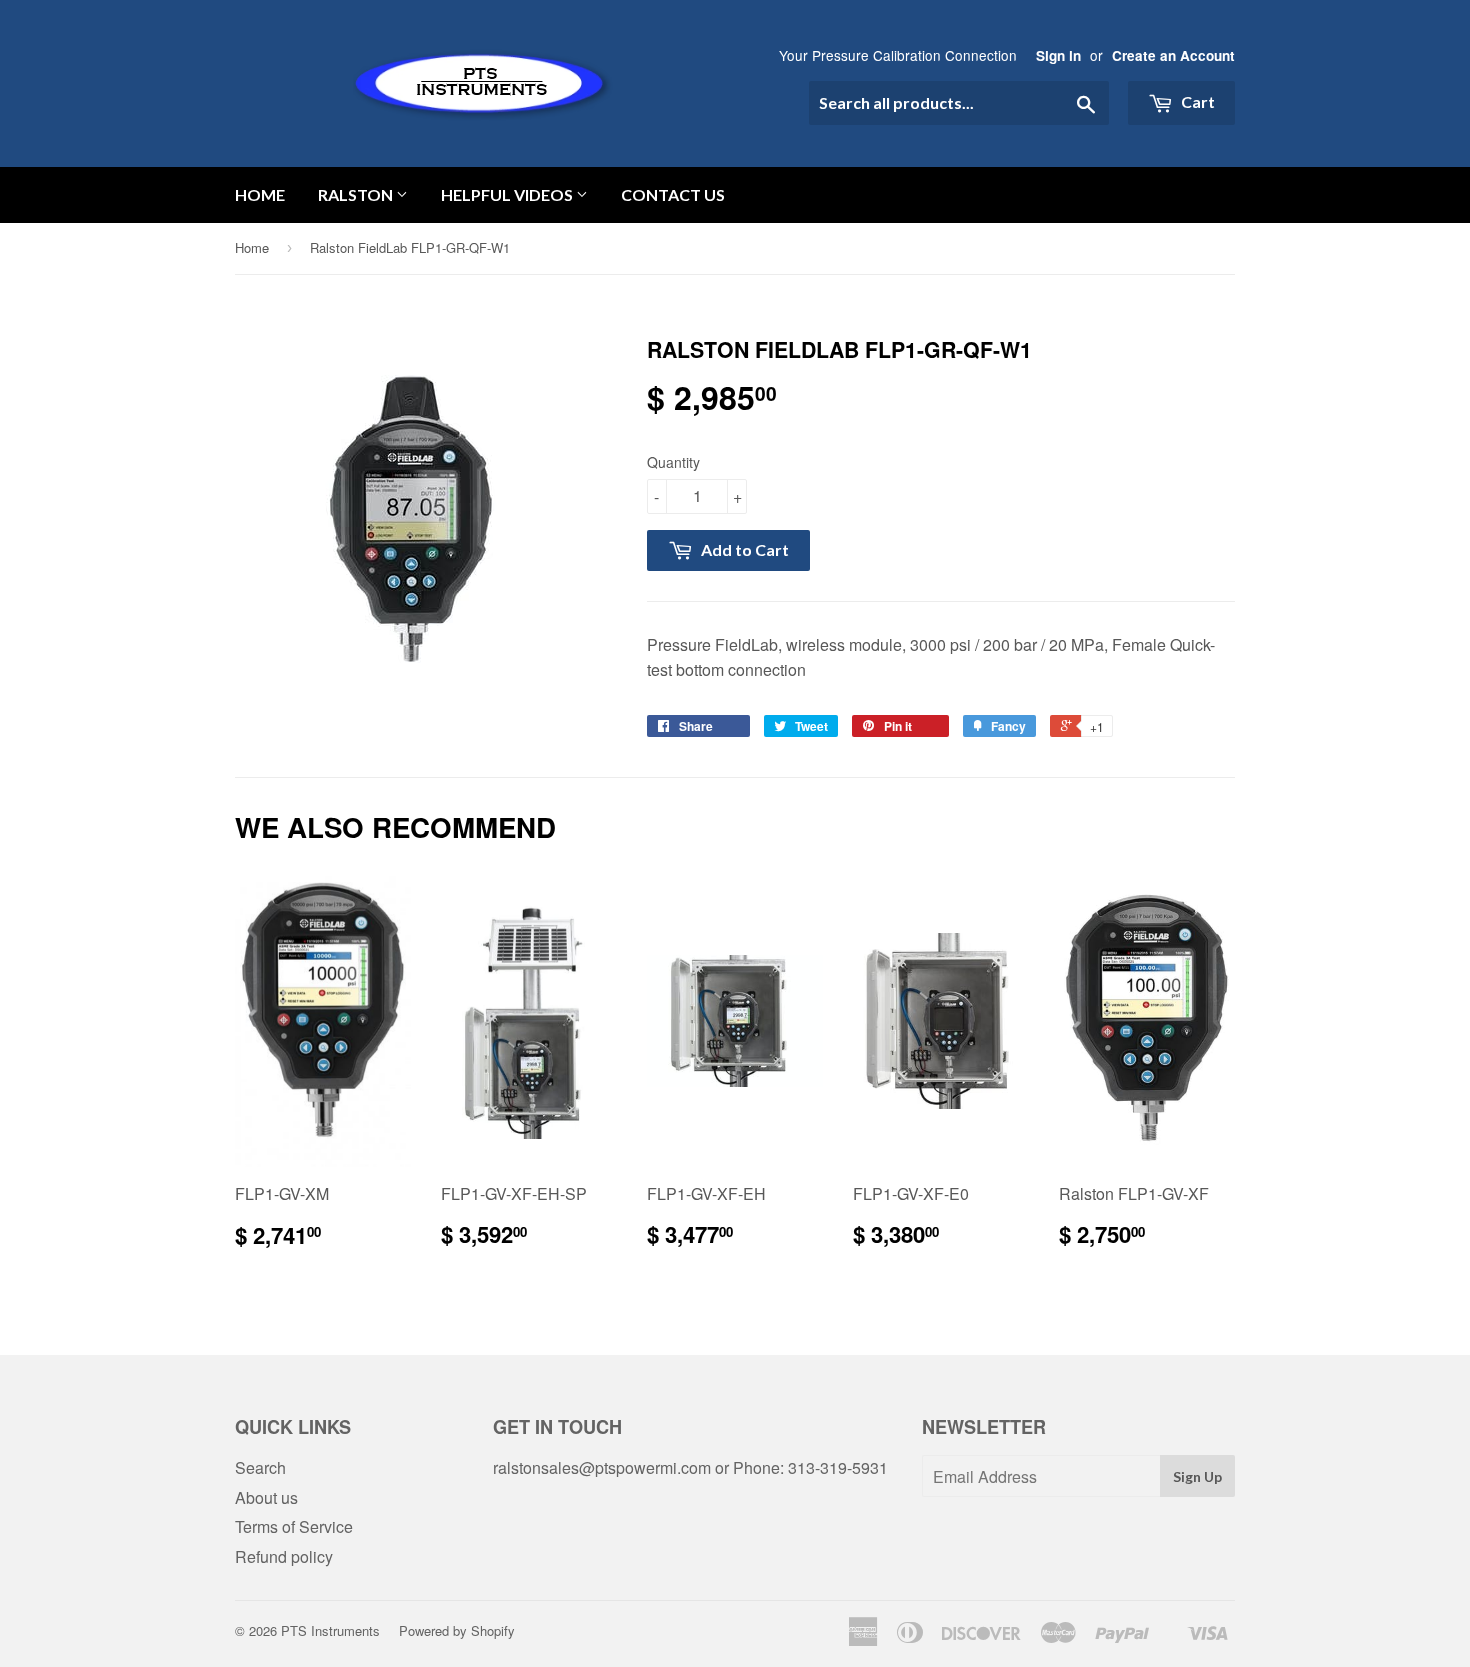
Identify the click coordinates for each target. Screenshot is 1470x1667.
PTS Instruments (330, 1630)
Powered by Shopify (457, 1630)
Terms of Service (294, 1526)
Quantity (673, 462)
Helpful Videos (508, 194)
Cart (1196, 101)
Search (260, 1467)
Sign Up (1197, 1476)
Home (260, 194)
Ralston (357, 194)
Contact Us (673, 194)
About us (266, 1497)
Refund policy (284, 1556)
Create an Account (1173, 55)
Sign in (1058, 55)
